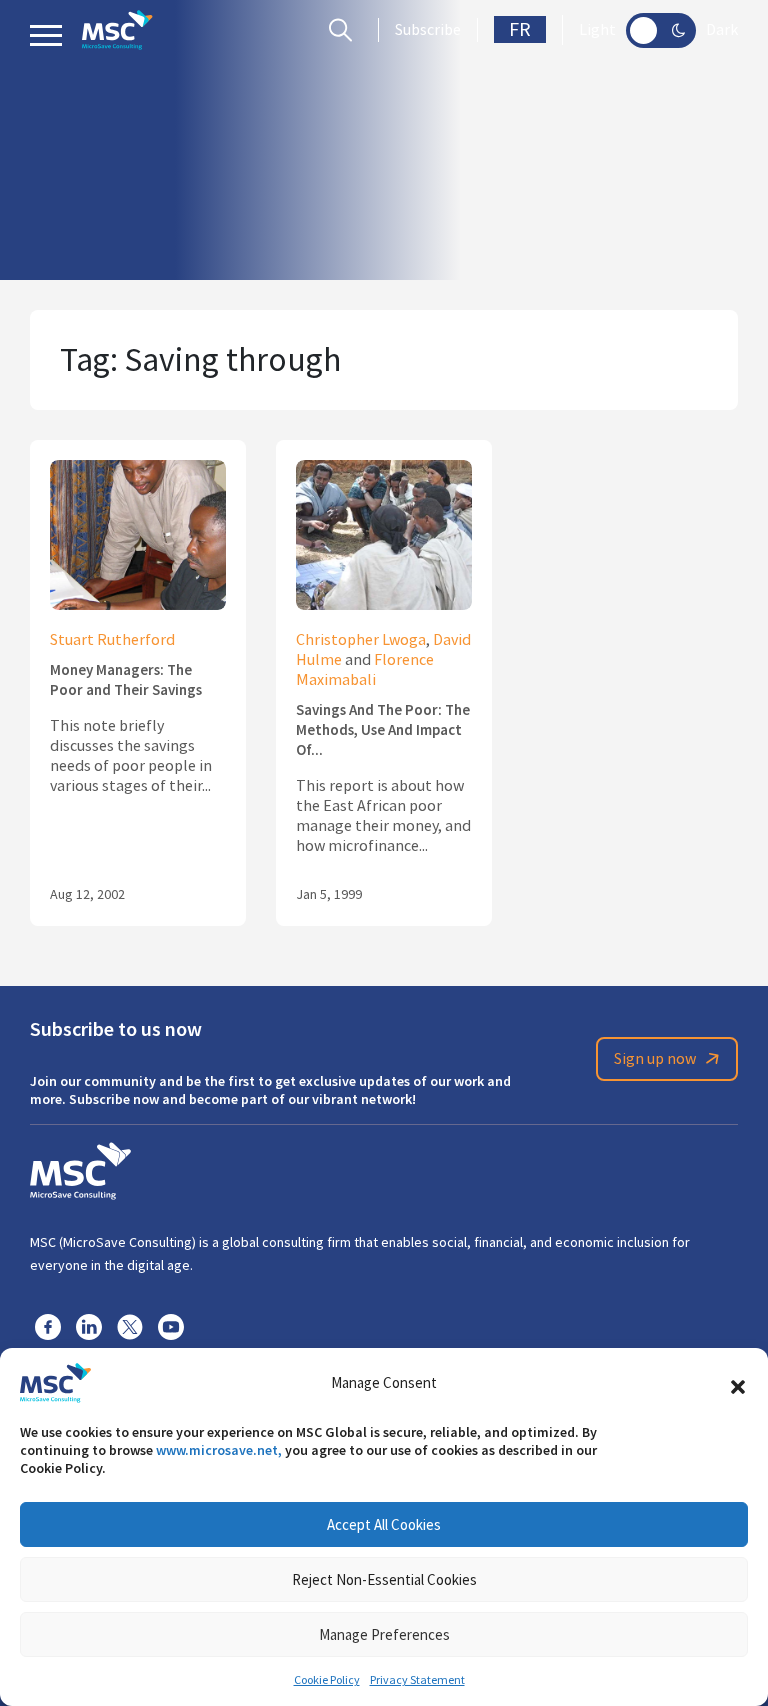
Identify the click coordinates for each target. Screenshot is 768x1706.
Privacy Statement (417, 1680)
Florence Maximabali (365, 670)
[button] (738, 1383)
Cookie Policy (327, 1680)
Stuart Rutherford (112, 640)
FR (520, 29)
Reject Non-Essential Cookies (384, 1579)
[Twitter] (130, 1326)
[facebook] (48, 1326)
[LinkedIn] (89, 1326)
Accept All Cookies (384, 1524)
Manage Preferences (384, 1634)
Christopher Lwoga (361, 640)
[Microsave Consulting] (117, 30)
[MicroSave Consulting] (80, 1168)
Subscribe (428, 30)
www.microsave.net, (219, 1450)
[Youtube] (171, 1326)
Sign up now (655, 1059)
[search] (345, 30)
